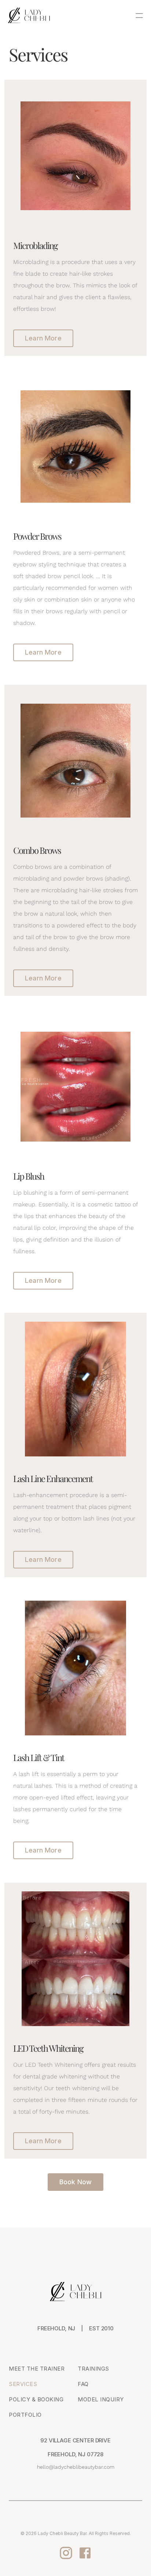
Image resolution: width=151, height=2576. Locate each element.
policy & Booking (36, 2399)
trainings (93, 2369)
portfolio (25, 2415)
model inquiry (101, 2399)
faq (83, 2384)
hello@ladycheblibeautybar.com (76, 2467)
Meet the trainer (37, 2369)
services (23, 2384)
